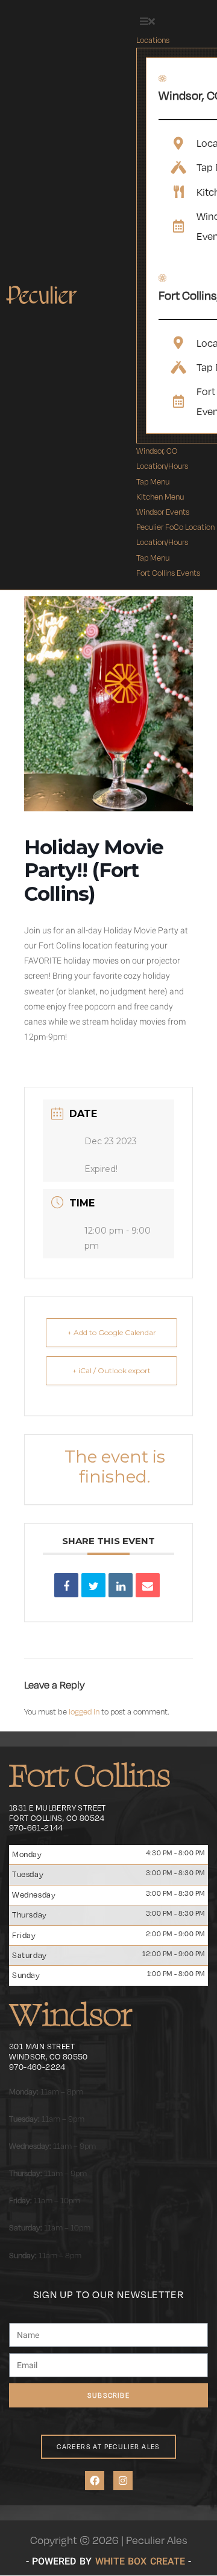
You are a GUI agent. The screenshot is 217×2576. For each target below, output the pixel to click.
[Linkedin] (121, 1585)
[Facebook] (95, 2481)
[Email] (148, 1585)
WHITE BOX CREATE (140, 2561)
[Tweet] (93, 1585)
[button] (147, 22)
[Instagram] (123, 2481)
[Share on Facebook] (66, 1585)
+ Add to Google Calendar (112, 1332)
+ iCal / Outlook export (112, 1370)
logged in (84, 1711)
